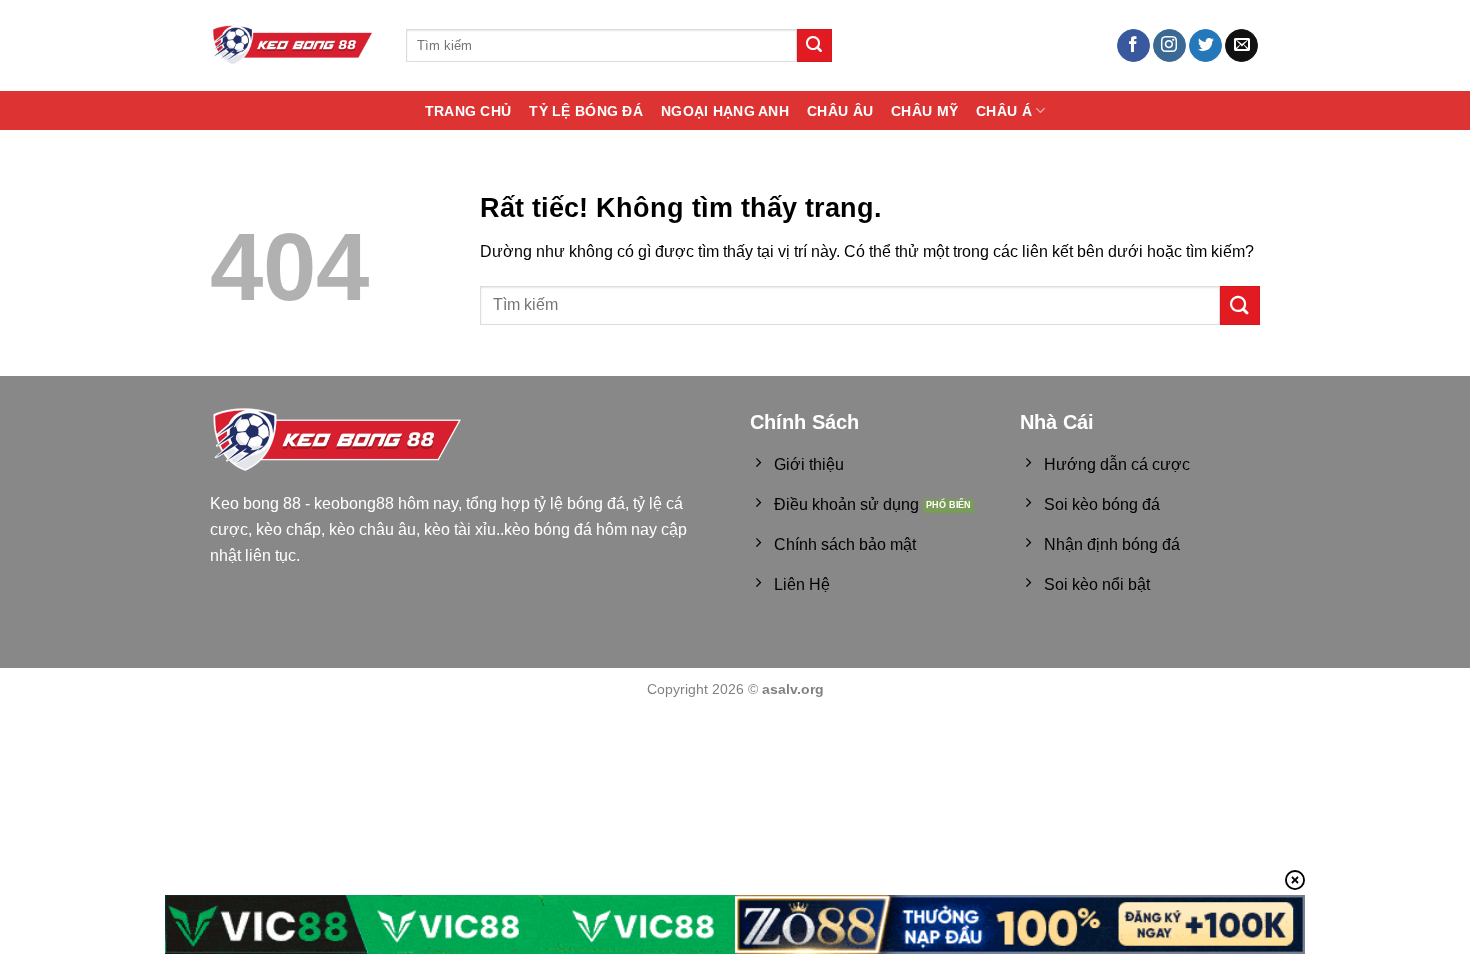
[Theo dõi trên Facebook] (1133, 46)
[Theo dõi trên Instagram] (1169, 46)
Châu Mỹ (924, 111)
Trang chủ (468, 111)
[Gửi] (814, 46)
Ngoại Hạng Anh (725, 111)
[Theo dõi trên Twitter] (1205, 46)
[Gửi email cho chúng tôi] (1241, 46)
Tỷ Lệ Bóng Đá (586, 111)
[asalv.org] (293, 45)
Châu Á (1004, 111)
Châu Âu (840, 111)
